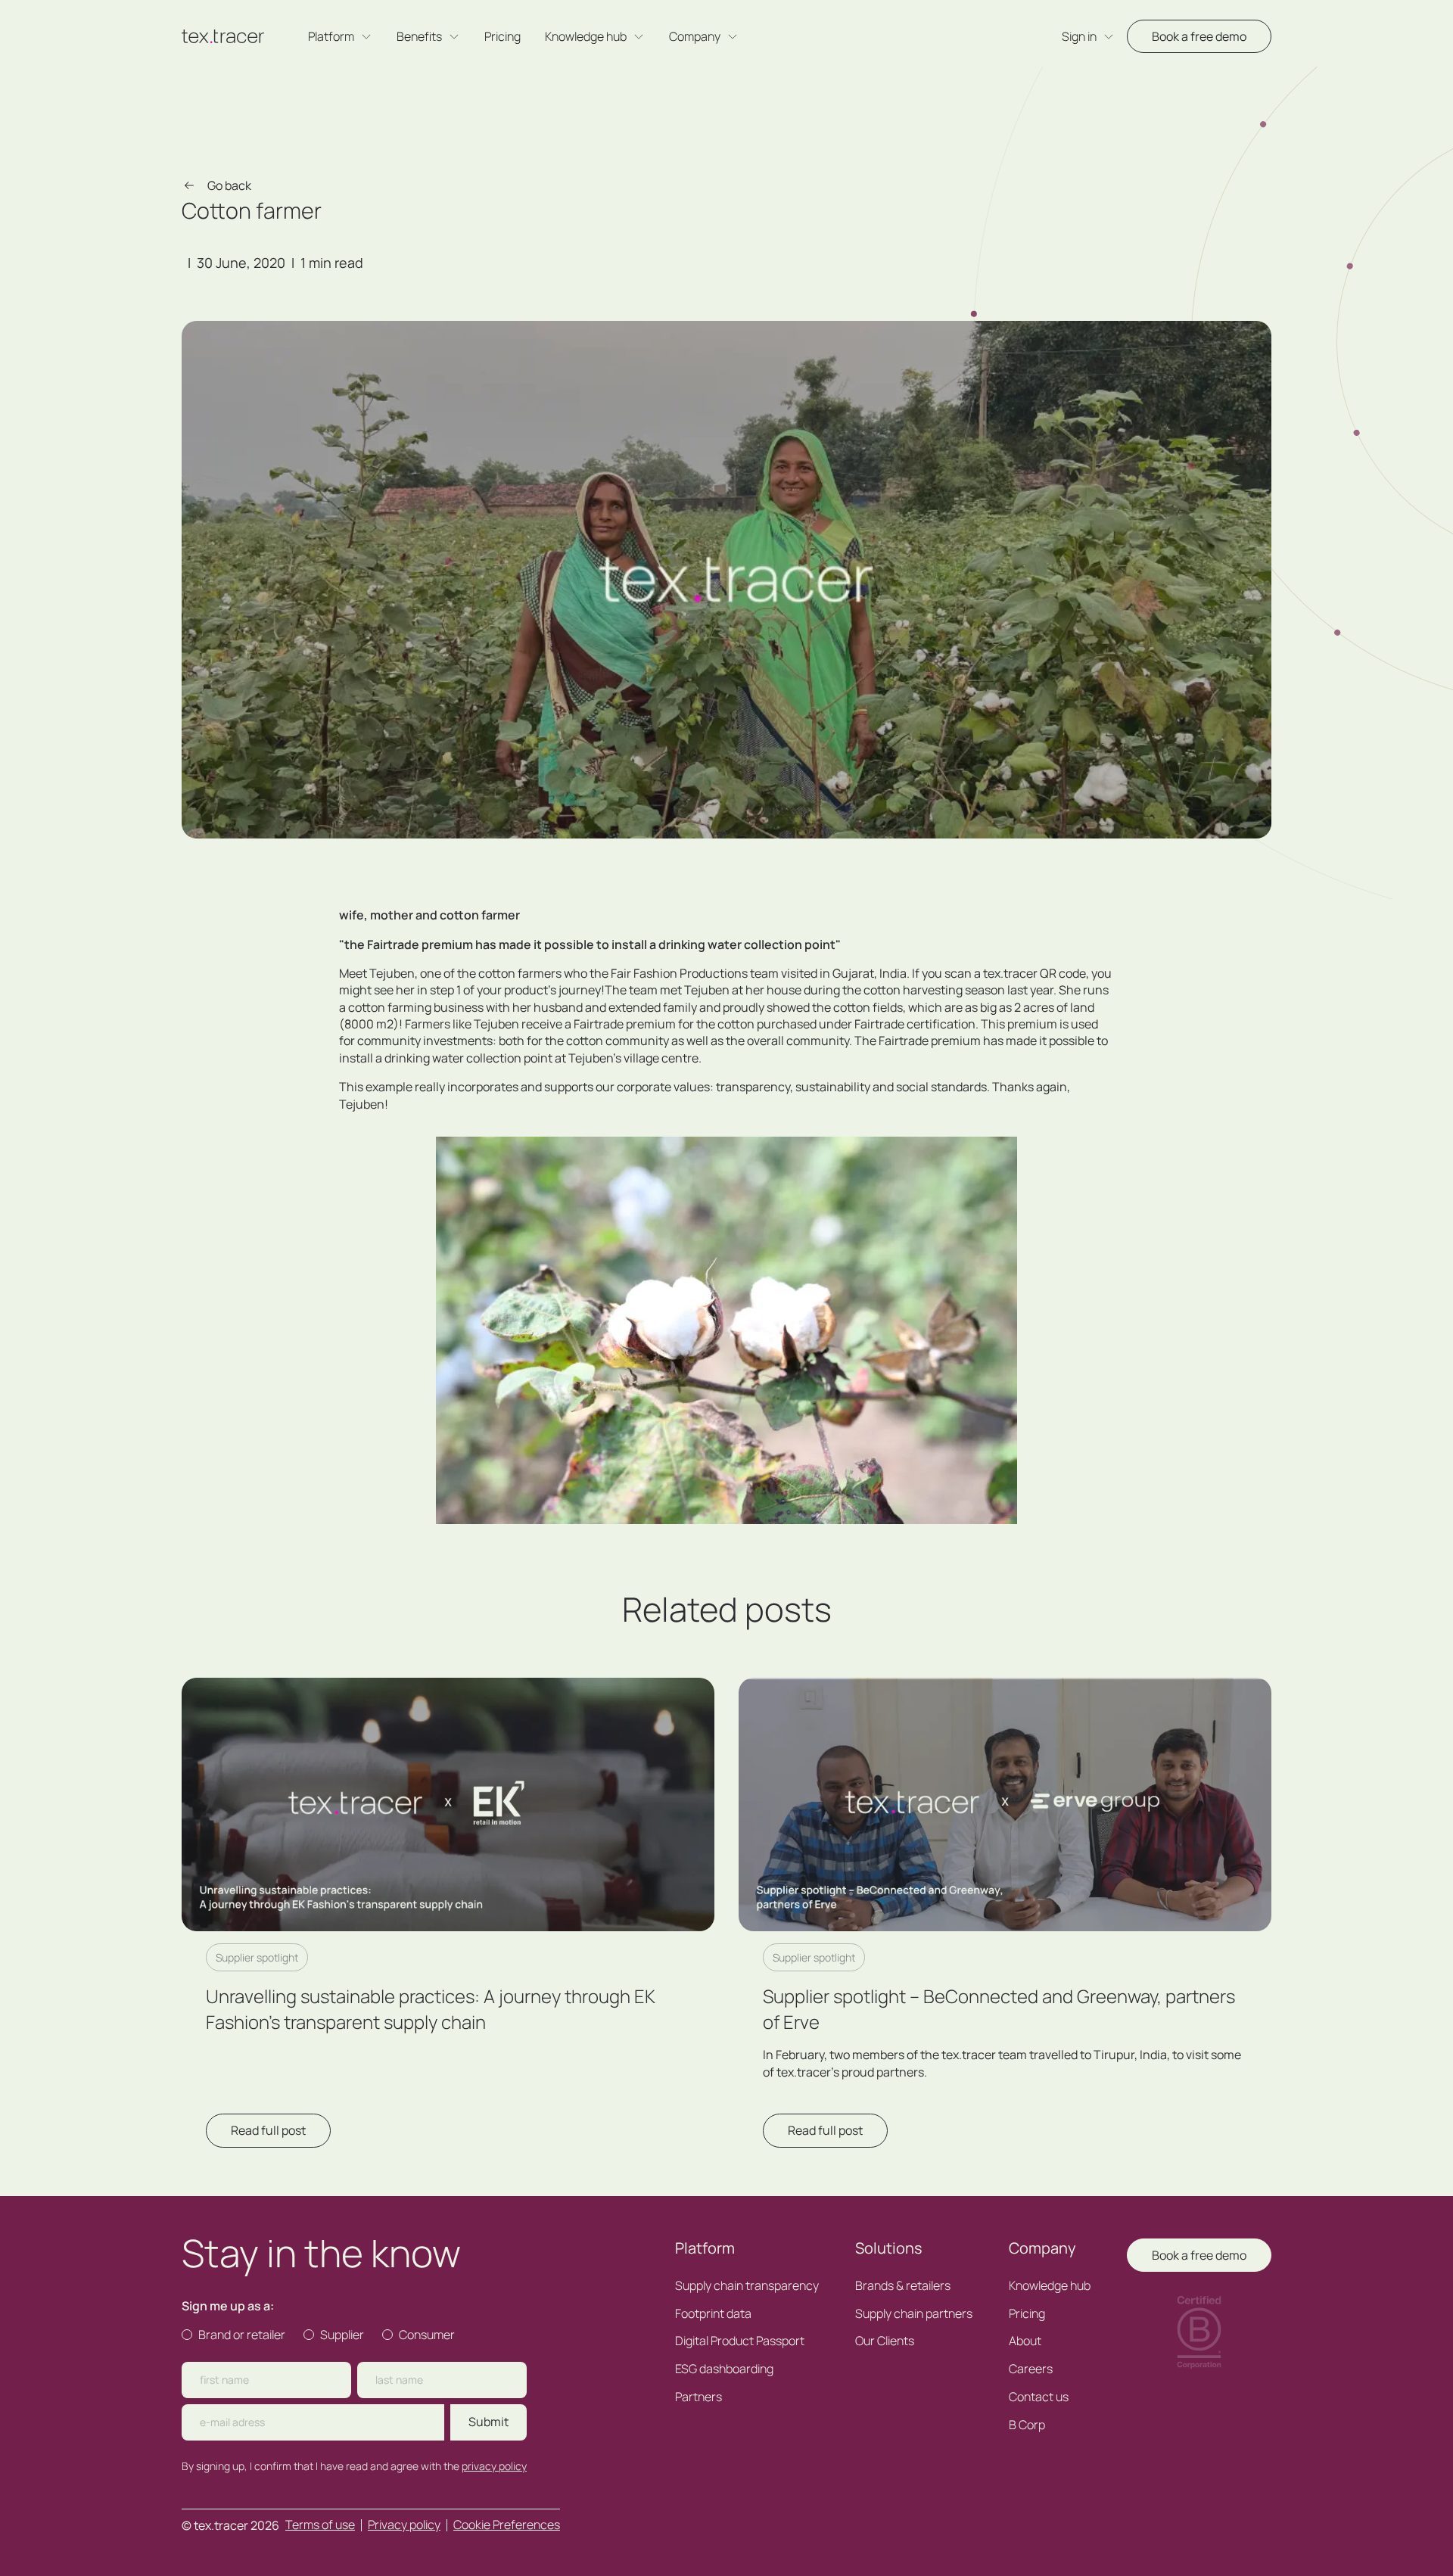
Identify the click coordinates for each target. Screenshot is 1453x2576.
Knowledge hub (1050, 2286)
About (1025, 2341)
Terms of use (320, 2525)
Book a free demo (1199, 36)
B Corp (1027, 2425)
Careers (1031, 2369)
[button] (340, 37)
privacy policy (494, 2466)
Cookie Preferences (507, 2525)
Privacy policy (404, 2525)
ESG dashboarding (724, 2369)
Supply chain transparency (747, 2286)
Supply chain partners (914, 2314)
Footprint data (713, 2314)
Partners (698, 2397)
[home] (223, 36)
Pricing (502, 37)
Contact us (1039, 2397)
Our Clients (885, 2341)
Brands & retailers (903, 2286)
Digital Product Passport (740, 2341)
